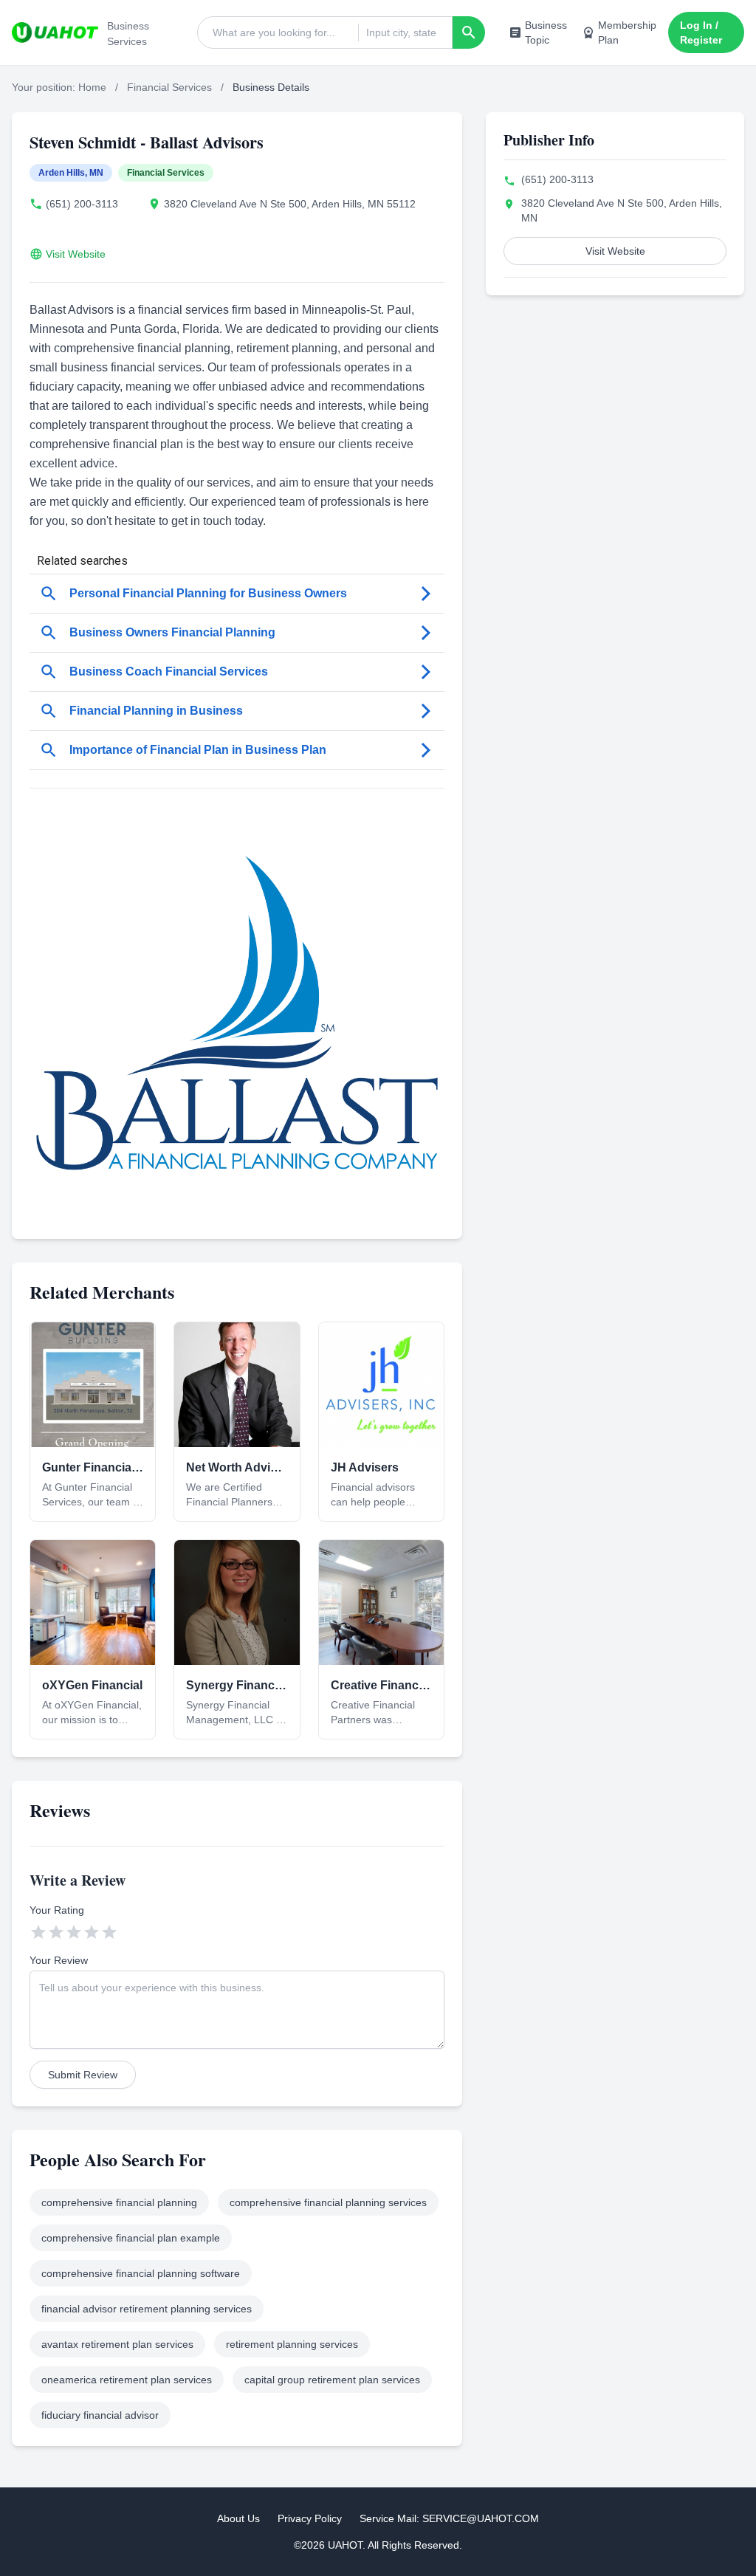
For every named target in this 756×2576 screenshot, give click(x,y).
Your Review (59, 1960)
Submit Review (83, 2075)
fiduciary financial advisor (100, 2415)
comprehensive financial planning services (328, 2202)
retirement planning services (292, 2344)
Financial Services (169, 87)
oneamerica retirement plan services (127, 2380)
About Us (238, 2518)
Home (92, 87)
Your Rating (57, 1910)
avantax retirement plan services (117, 2344)
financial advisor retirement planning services (147, 2309)
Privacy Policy (310, 2518)
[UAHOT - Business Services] (55, 32)
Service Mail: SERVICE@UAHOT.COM (449, 2518)
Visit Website (76, 254)
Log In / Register (701, 32)
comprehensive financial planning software (141, 2273)
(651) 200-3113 (82, 204)
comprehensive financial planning (119, 2202)
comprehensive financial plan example (131, 2238)
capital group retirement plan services (332, 2380)
